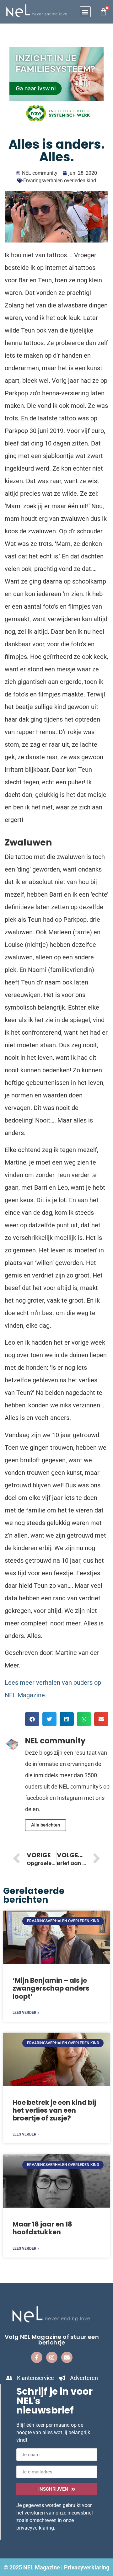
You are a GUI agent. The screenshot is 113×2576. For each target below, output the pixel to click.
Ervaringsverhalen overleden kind (60, 181)
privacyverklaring (35, 2528)
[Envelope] (67, 2357)
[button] (85, 12)
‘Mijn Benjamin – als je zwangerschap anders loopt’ (51, 1988)
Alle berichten (46, 1825)
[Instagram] (52, 2357)
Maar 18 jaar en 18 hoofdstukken (42, 2228)
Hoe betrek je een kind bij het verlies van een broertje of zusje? (54, 2110)
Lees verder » (26, 2013)
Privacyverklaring (87, 2567)
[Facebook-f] (37, 2357)
